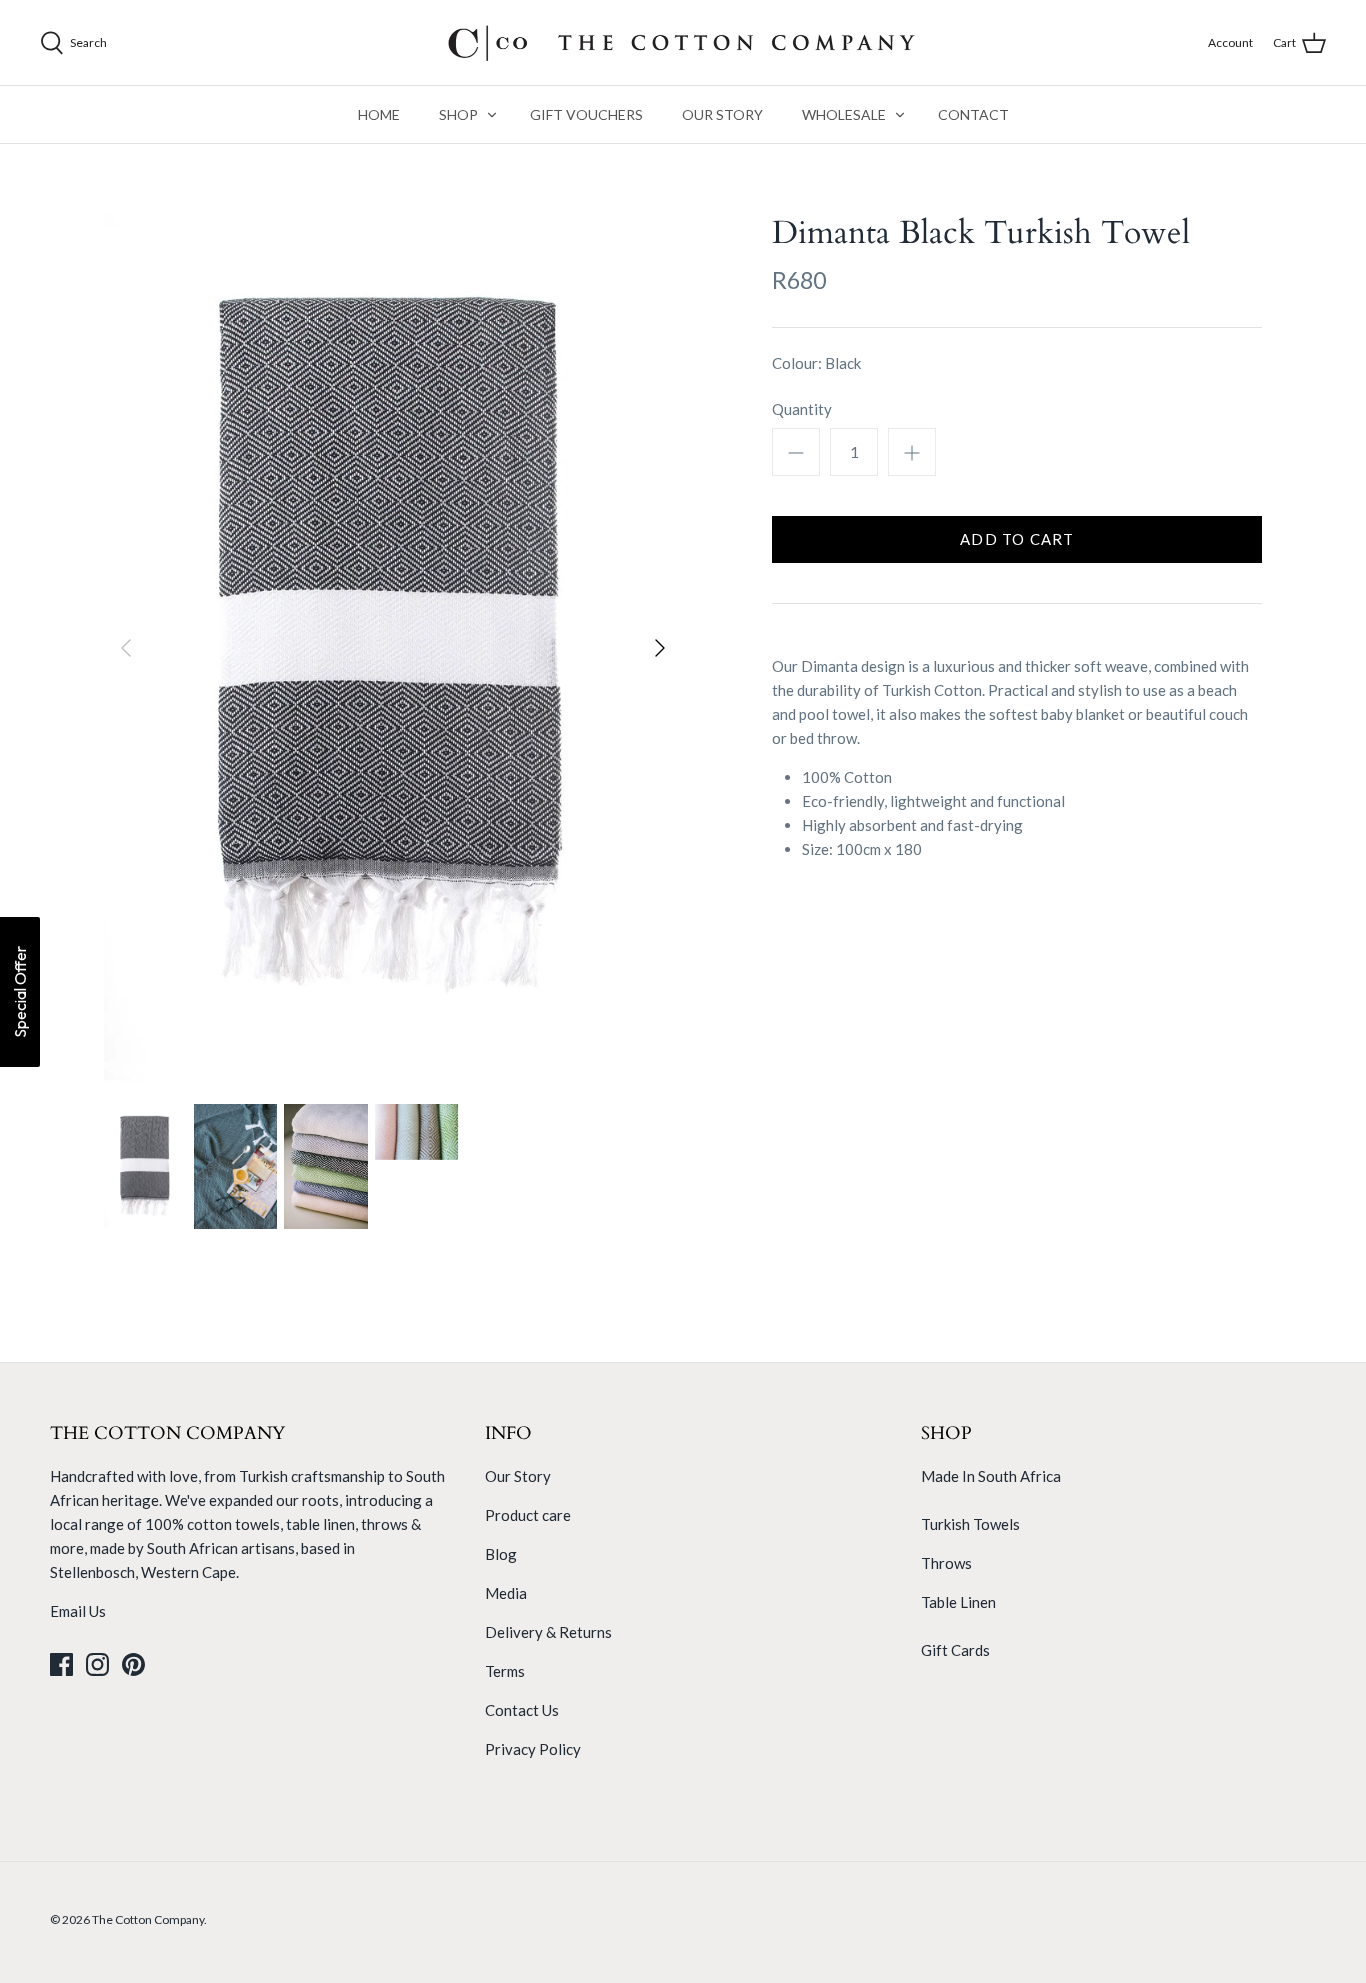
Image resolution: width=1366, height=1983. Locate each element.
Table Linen (958, 1602)
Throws (946, 1563)
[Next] (660, 648)
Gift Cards (955, 1650)
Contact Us (522, 1710)
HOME (379, 114)
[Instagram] (97, 1664)
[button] (20, 992)
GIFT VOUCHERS (586, 114)
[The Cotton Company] (683, 42)
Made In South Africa (991, 1476)
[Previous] (126, 648)
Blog (501, 1554)
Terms (505, 1671)
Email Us (78, 1611)
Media (506, 1593)
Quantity (802, 409)
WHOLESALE (844, 114)
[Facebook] (61, 1664)
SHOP (458, 114)
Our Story (518, 1476)
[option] (393, 648)
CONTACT (973, 114)
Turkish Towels (970, 1524)
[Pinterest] (133, 1664)
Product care (528, 1515)
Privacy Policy (533, 1749)
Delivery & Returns (548, 1632)
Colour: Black (816, 363)
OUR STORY (722, 114)
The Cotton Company (148, 1919)
